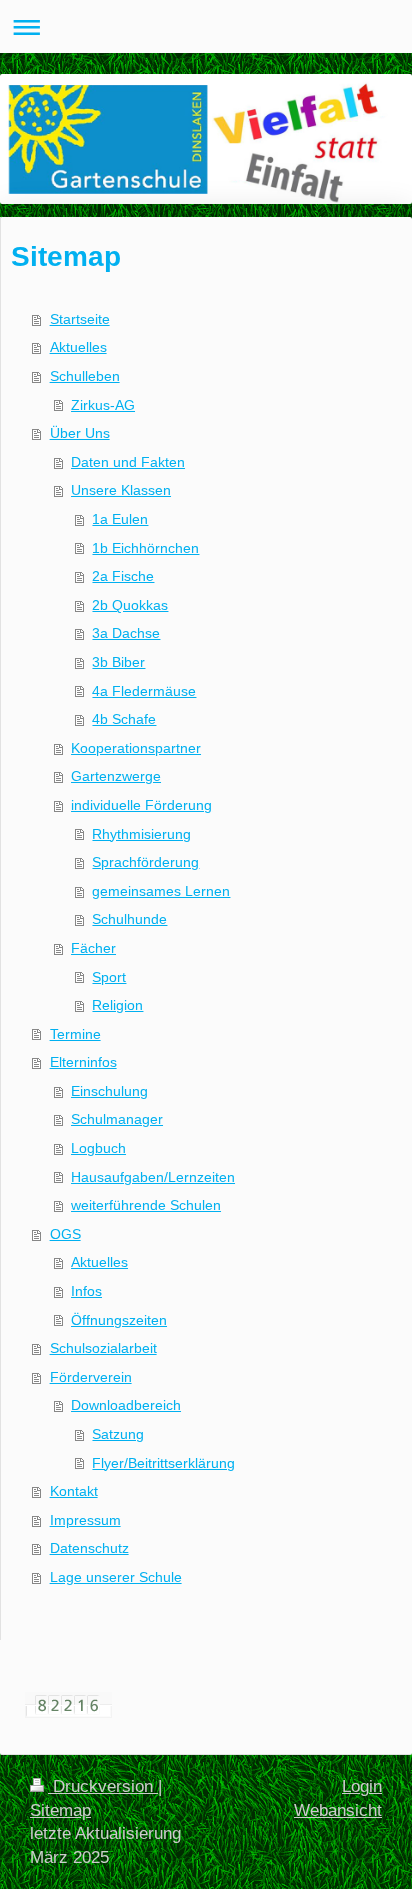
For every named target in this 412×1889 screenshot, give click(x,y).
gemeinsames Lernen (161, 891)
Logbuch (98, 1148)
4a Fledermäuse (144, 691)
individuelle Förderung (141, 805)
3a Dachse (126, 633)
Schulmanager (117, 1119)
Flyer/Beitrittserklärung (163, 1463)
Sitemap (60, 1810)
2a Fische (123, 576)
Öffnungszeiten (119, 1320)
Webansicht (338, 1810)
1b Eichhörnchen (145, 548)
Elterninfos (83, 1062)
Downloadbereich (126, 1405)
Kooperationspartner (136, 748)
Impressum (85, 1520)
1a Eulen (120, 519)
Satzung (118, 1434)
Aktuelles (78, 347)
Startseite (80, 319)
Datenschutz (89, 1548)
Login (362, 1786)
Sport (109, 977)
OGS (65, 1234)
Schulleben (85, 376)
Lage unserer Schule (116, 1577)
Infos (86, 1291)
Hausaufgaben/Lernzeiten (153, 1177)
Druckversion (103, 1786)
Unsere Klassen (121, 490)
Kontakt (74, 1491)
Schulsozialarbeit (103, 1348)
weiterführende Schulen (146, 1205)
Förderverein (91, 1377)
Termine (75, 1034)
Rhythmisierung (141, 834)
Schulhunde (129, 919)
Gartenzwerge (116, 776)
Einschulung (109, 1091)
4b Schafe (124, 719)
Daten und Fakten (128, 462)
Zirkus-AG (103, 405)
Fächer (93, 948)
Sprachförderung (145, 862)
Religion (117, 1005)
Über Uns (80, 433)
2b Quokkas (130, 605)
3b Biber (118, 662)
